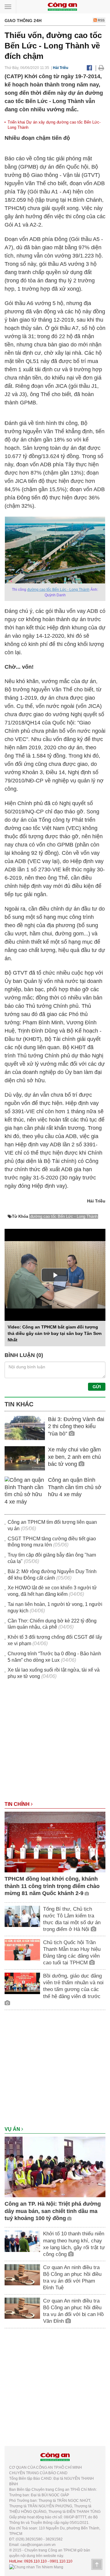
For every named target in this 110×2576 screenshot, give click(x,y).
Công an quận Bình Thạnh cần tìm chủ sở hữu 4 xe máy (75, 1487)
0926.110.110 (35, 2561)
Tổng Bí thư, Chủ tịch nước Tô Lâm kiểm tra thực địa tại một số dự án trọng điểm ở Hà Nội (72, 1919)
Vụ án (13, 2129)
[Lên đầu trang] (97, 2564)
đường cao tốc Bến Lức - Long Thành (58, 590)
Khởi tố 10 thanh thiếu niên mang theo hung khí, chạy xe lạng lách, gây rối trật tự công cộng (74, 2244)
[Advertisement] (55, 1743)
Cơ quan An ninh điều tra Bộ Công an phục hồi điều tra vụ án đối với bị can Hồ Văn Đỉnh (73, 2311)
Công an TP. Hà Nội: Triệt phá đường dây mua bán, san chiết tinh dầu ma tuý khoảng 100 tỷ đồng (53, 2211)
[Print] (101, 68)
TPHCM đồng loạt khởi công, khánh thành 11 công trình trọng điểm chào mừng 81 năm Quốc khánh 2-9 (52, 1886)
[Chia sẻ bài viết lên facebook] (89, 68)
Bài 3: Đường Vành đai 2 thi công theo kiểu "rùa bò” (76, 1426)
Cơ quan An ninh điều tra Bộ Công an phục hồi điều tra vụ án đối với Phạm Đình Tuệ (72, 2278)
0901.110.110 (61, 2561)
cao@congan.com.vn (38, 2545)
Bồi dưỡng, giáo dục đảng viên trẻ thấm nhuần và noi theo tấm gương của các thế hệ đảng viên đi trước (73, 1986)
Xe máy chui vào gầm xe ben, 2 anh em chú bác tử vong (74, 1457)
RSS (101, 20)
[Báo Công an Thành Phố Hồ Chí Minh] (62, 6)
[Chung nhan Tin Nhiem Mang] (36, 2567)
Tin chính (18, 1804)
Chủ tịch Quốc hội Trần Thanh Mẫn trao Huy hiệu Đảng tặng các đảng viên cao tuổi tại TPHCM (72, 1953)
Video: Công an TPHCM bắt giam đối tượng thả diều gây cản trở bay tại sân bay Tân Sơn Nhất (55, 1333)
